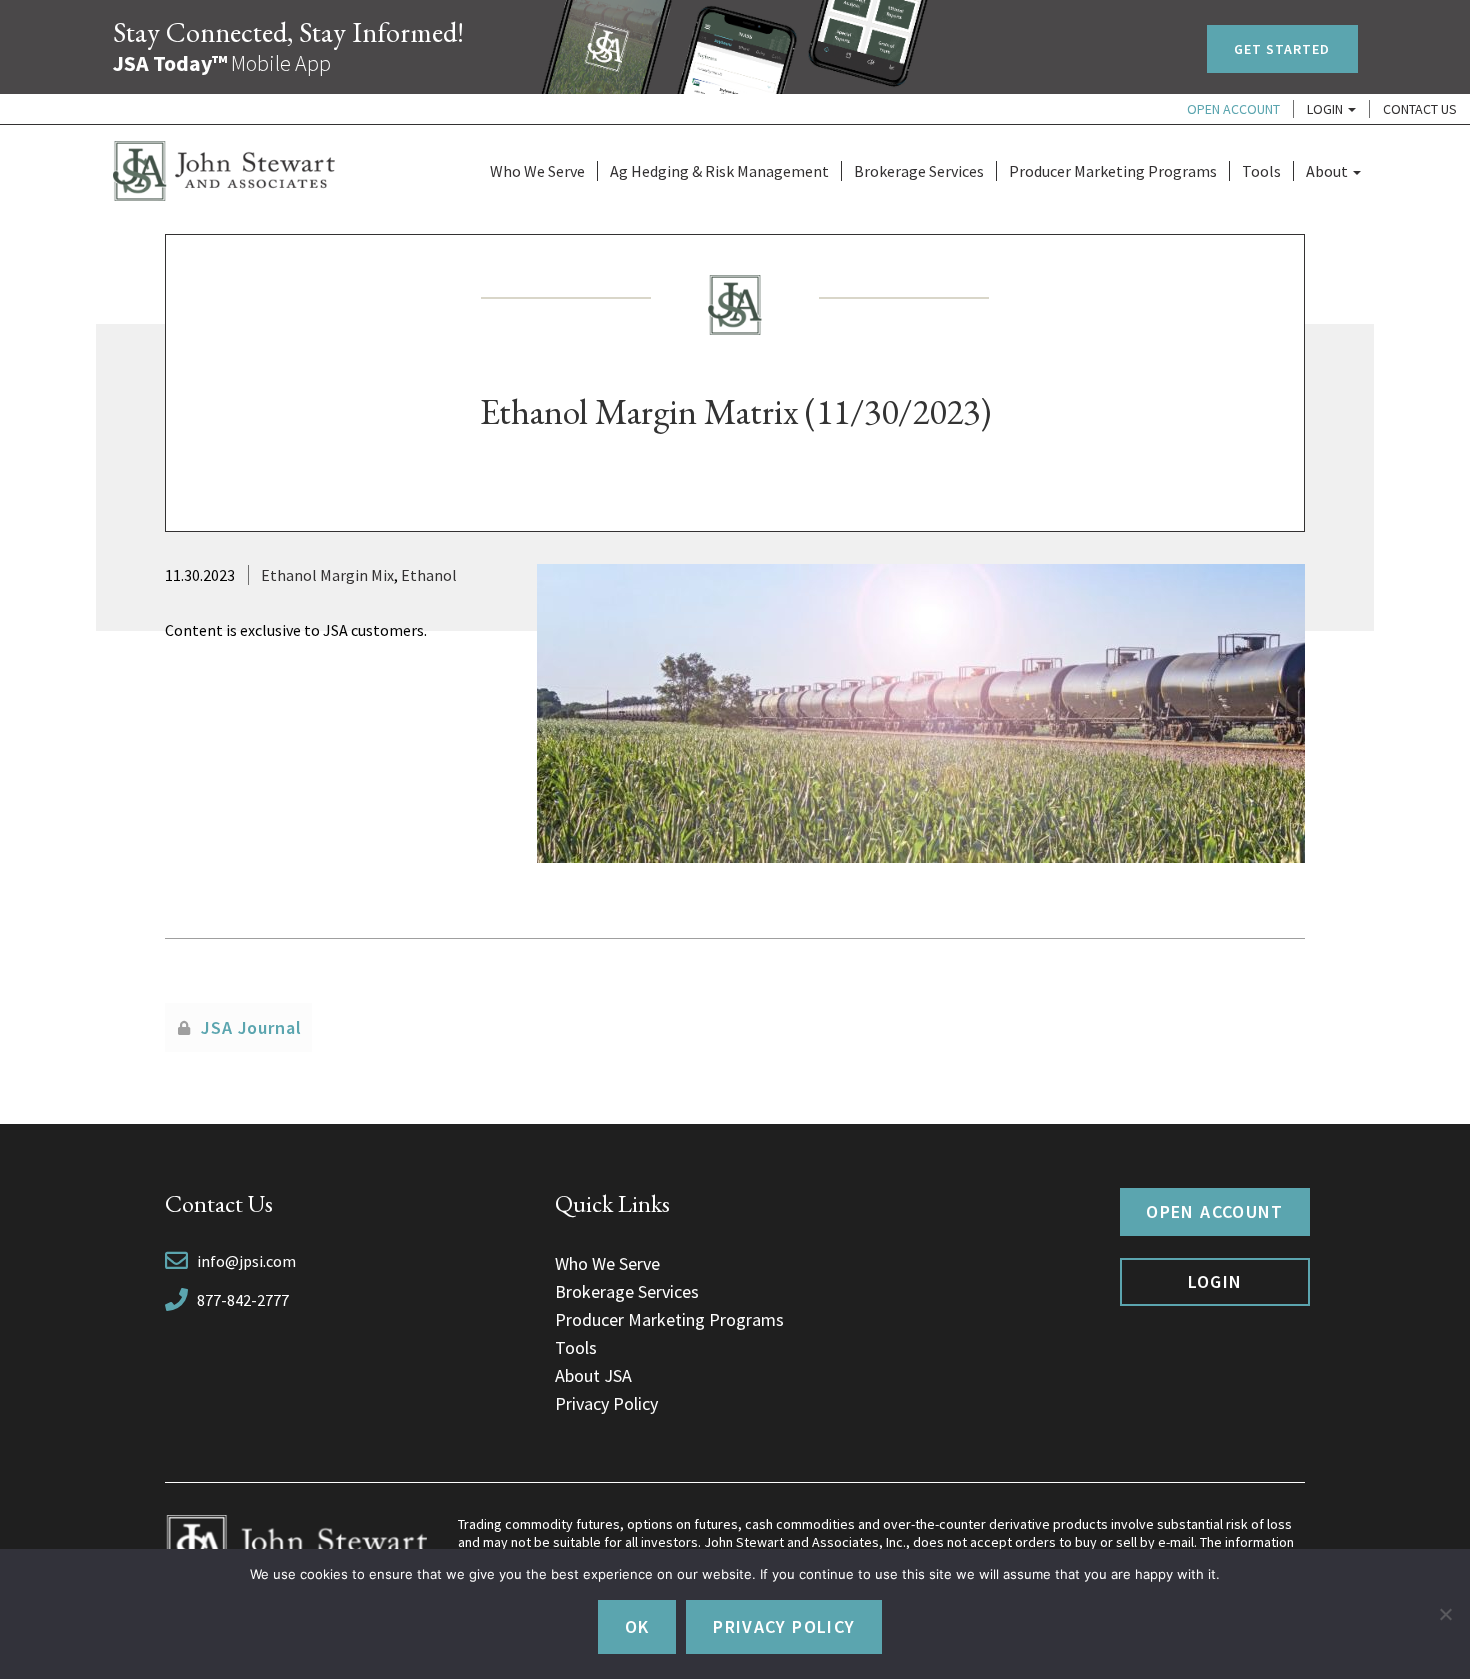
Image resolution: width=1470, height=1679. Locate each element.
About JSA (593, 1375)
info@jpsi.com (246, 1261)
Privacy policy (784, 1626)
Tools (1261, 171)
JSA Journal (251, 1027)
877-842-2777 (243, 1300)
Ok (637, 1626)
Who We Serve (537, 171)
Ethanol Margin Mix (327, 575)
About (1328, 171)
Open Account (1233, 109)
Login (1326, 109)
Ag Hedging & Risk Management (719, 171)
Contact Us (1420, 109)
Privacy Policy (606, 1403)
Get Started (1282, 49)
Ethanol (429, 575)
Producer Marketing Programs (1113, 171)
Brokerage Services (919, 171)
